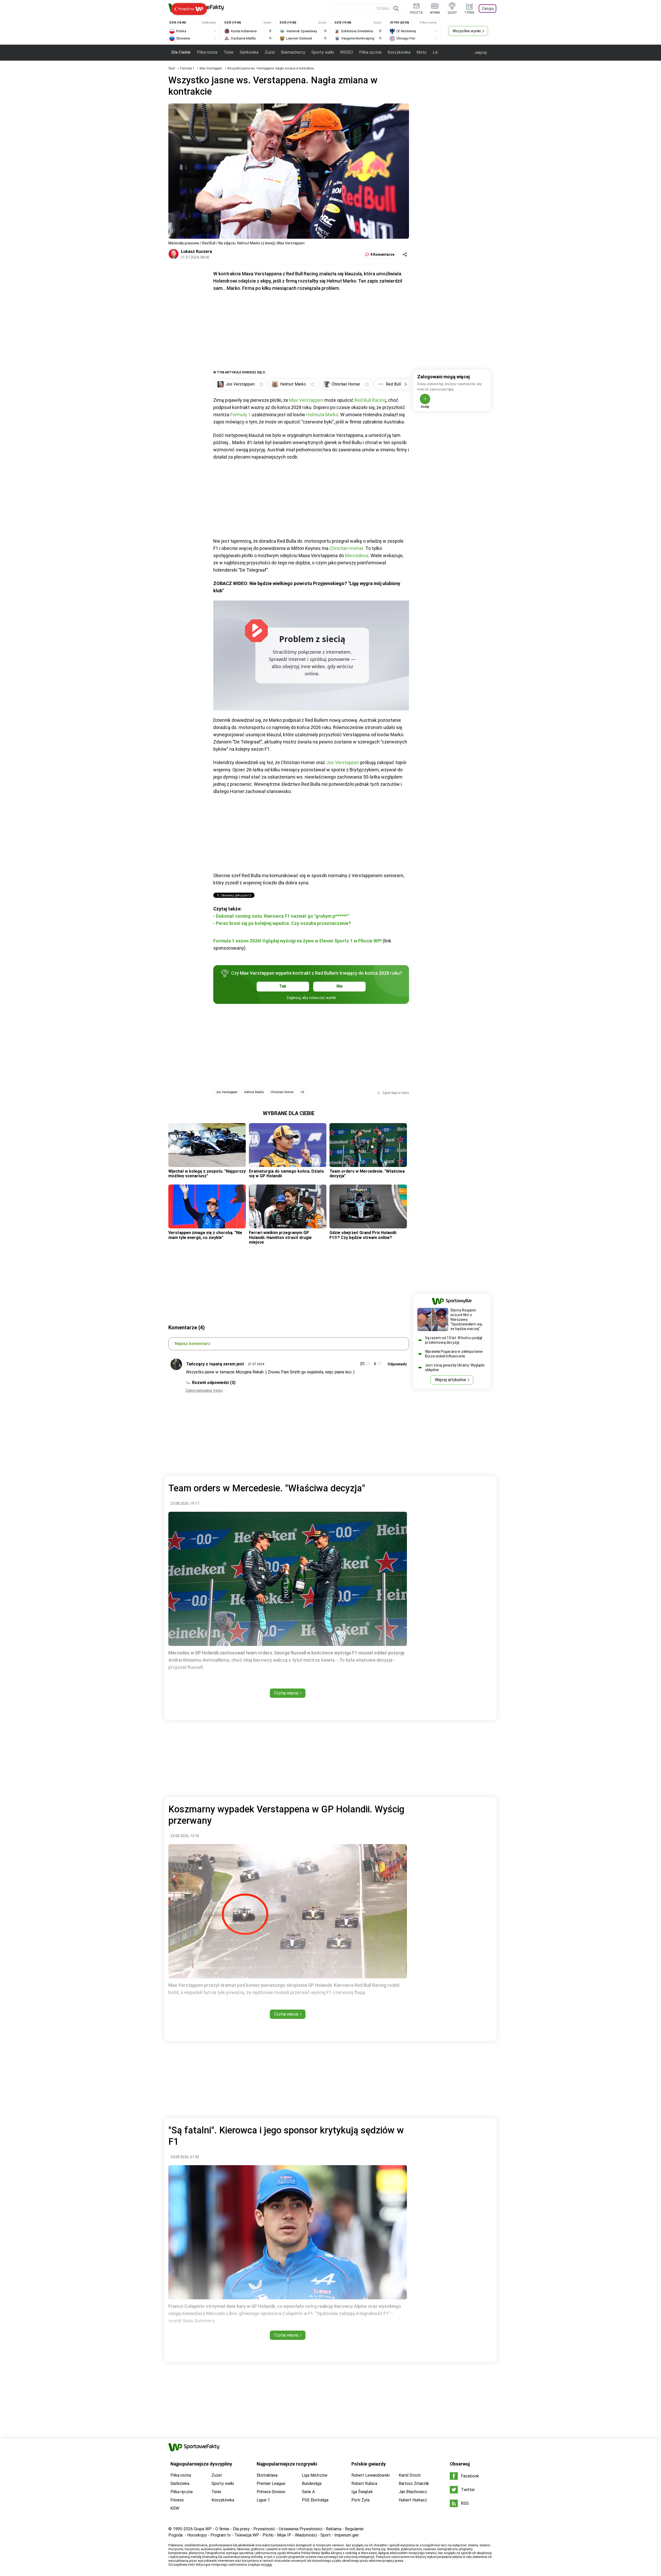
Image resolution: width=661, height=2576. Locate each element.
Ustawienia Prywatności (301, 2529)
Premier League (271, 2483)
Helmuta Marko (322, 415)
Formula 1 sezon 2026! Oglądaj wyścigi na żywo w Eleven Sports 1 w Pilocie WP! (297, 941)
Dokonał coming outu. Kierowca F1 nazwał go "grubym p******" (282, 916)
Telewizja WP (247, 2535)
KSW (175, 2508)
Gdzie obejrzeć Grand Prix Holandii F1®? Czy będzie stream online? (363, 1235)
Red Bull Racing (370, 400)
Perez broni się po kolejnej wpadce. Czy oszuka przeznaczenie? (283, 923)
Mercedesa (357, 555)
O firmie (222, 2529)
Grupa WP (203, 2529)
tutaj (269, 2565)
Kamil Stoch (410, 2475)
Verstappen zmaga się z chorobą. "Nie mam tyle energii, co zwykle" (205, 1235)
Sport (326, 2535)
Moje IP (284, 2535)
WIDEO (347, 52)
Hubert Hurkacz (413, 2500)
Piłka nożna (207, 52)
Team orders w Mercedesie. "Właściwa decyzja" (367, 1174)
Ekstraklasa (267, 2475)
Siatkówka (249, 52)
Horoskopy (197, 2535)
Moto (422, 52)
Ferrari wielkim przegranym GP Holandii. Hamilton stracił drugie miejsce (280, 1237)
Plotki (268, 2535)
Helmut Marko (254, 1092)
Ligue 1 (263, 2500)
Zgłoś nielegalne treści (204, 1390)
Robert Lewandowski (371, 2475)
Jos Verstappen (343, 762)
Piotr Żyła (360, 2500)
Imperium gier (347, 2535)
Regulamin (354, 2529)
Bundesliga (312, 2483)
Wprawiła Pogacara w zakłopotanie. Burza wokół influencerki (454, 1354)
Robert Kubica (364, 2483)
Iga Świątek (362, 2492)
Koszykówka (399, 52)
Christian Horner (346, 548)
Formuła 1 (188, 68)
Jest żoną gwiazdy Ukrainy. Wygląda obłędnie (455, 1367)
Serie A (308, 2492)
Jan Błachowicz (413, 2492)
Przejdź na (186, 9)
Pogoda (175, 2535)
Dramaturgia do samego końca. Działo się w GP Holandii (286, 1174)
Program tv (221, 2535)
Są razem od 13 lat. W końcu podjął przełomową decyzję (454, 1340)
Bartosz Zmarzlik (414, 2483)
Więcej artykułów (450, 1380)
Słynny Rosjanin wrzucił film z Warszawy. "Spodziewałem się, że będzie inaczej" (466, 1319)
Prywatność (264, 2529)
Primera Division (271, 2492)
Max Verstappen (211, 68)
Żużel (270, 52)
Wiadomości (306, 2535)
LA (435, 52)
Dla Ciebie (181, 52)
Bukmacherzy (293, 52)
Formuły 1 (241, 415)
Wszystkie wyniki (467, 31)
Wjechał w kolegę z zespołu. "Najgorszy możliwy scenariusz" (207, 1174)
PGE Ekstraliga (315, 2500)
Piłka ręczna (370, 52)
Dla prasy (241, 2529)
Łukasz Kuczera (196, 251)
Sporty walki (323, 52)
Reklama (334, 2529)
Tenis (229, 52)
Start (172, 68)
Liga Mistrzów (315, 2475)
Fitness (177, 2500)
